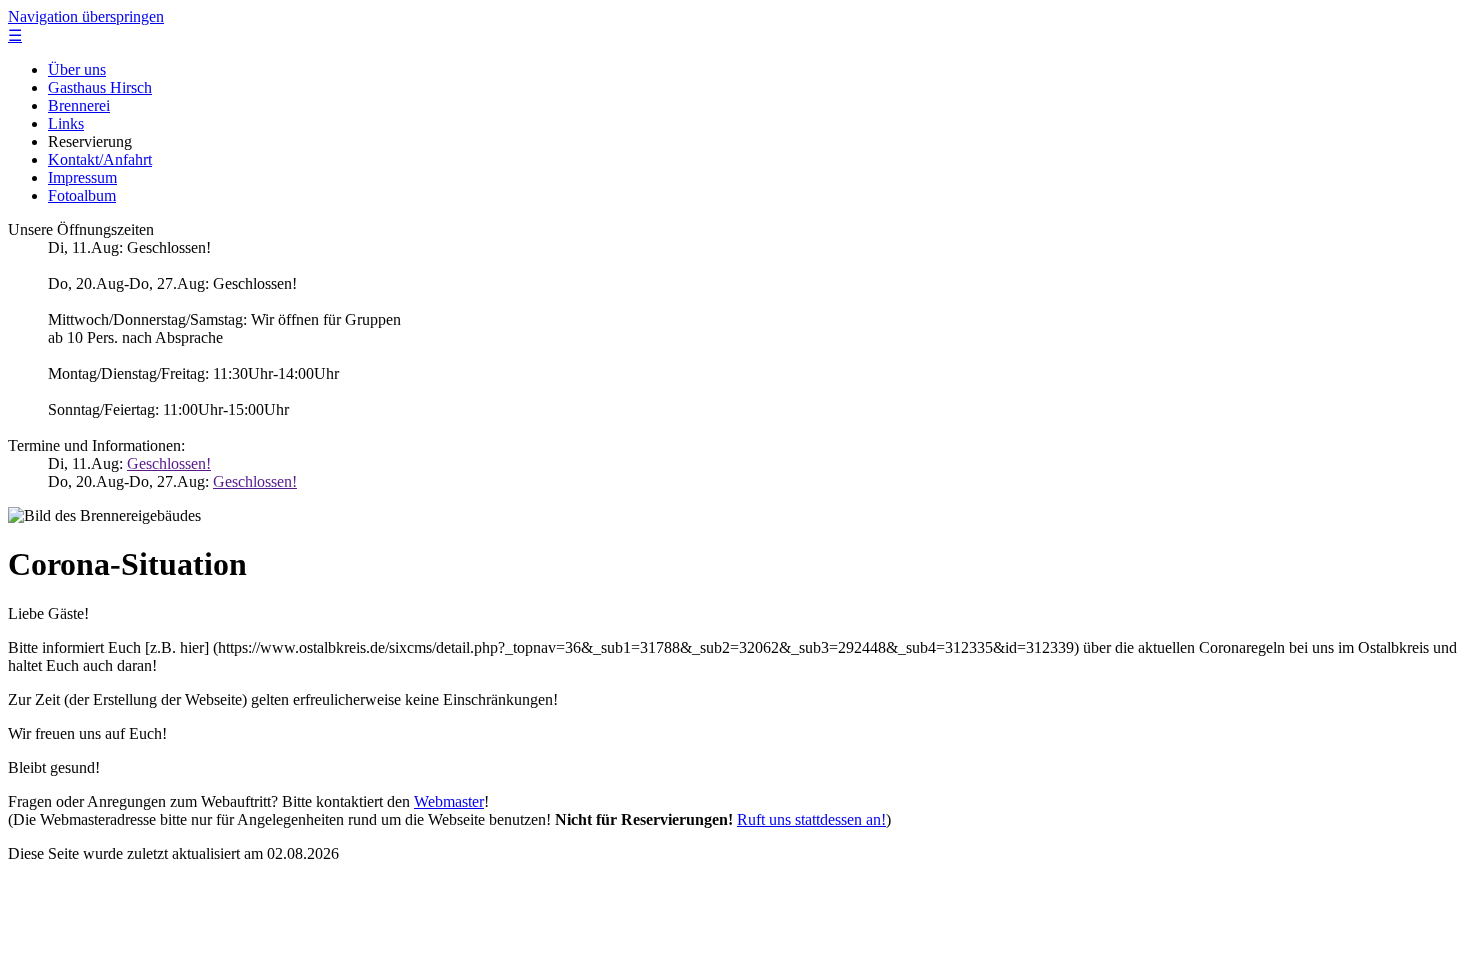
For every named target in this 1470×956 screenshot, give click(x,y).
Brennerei (79, 105)
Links (66, 123)
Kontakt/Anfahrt (100, 159)
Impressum (82, 177)
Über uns (77, 69)
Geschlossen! (169, 463)
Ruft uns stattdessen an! (811, 819)
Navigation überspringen (86, 16)
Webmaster (449, 801)
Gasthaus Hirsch (100, 87)
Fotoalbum (82, 195)
